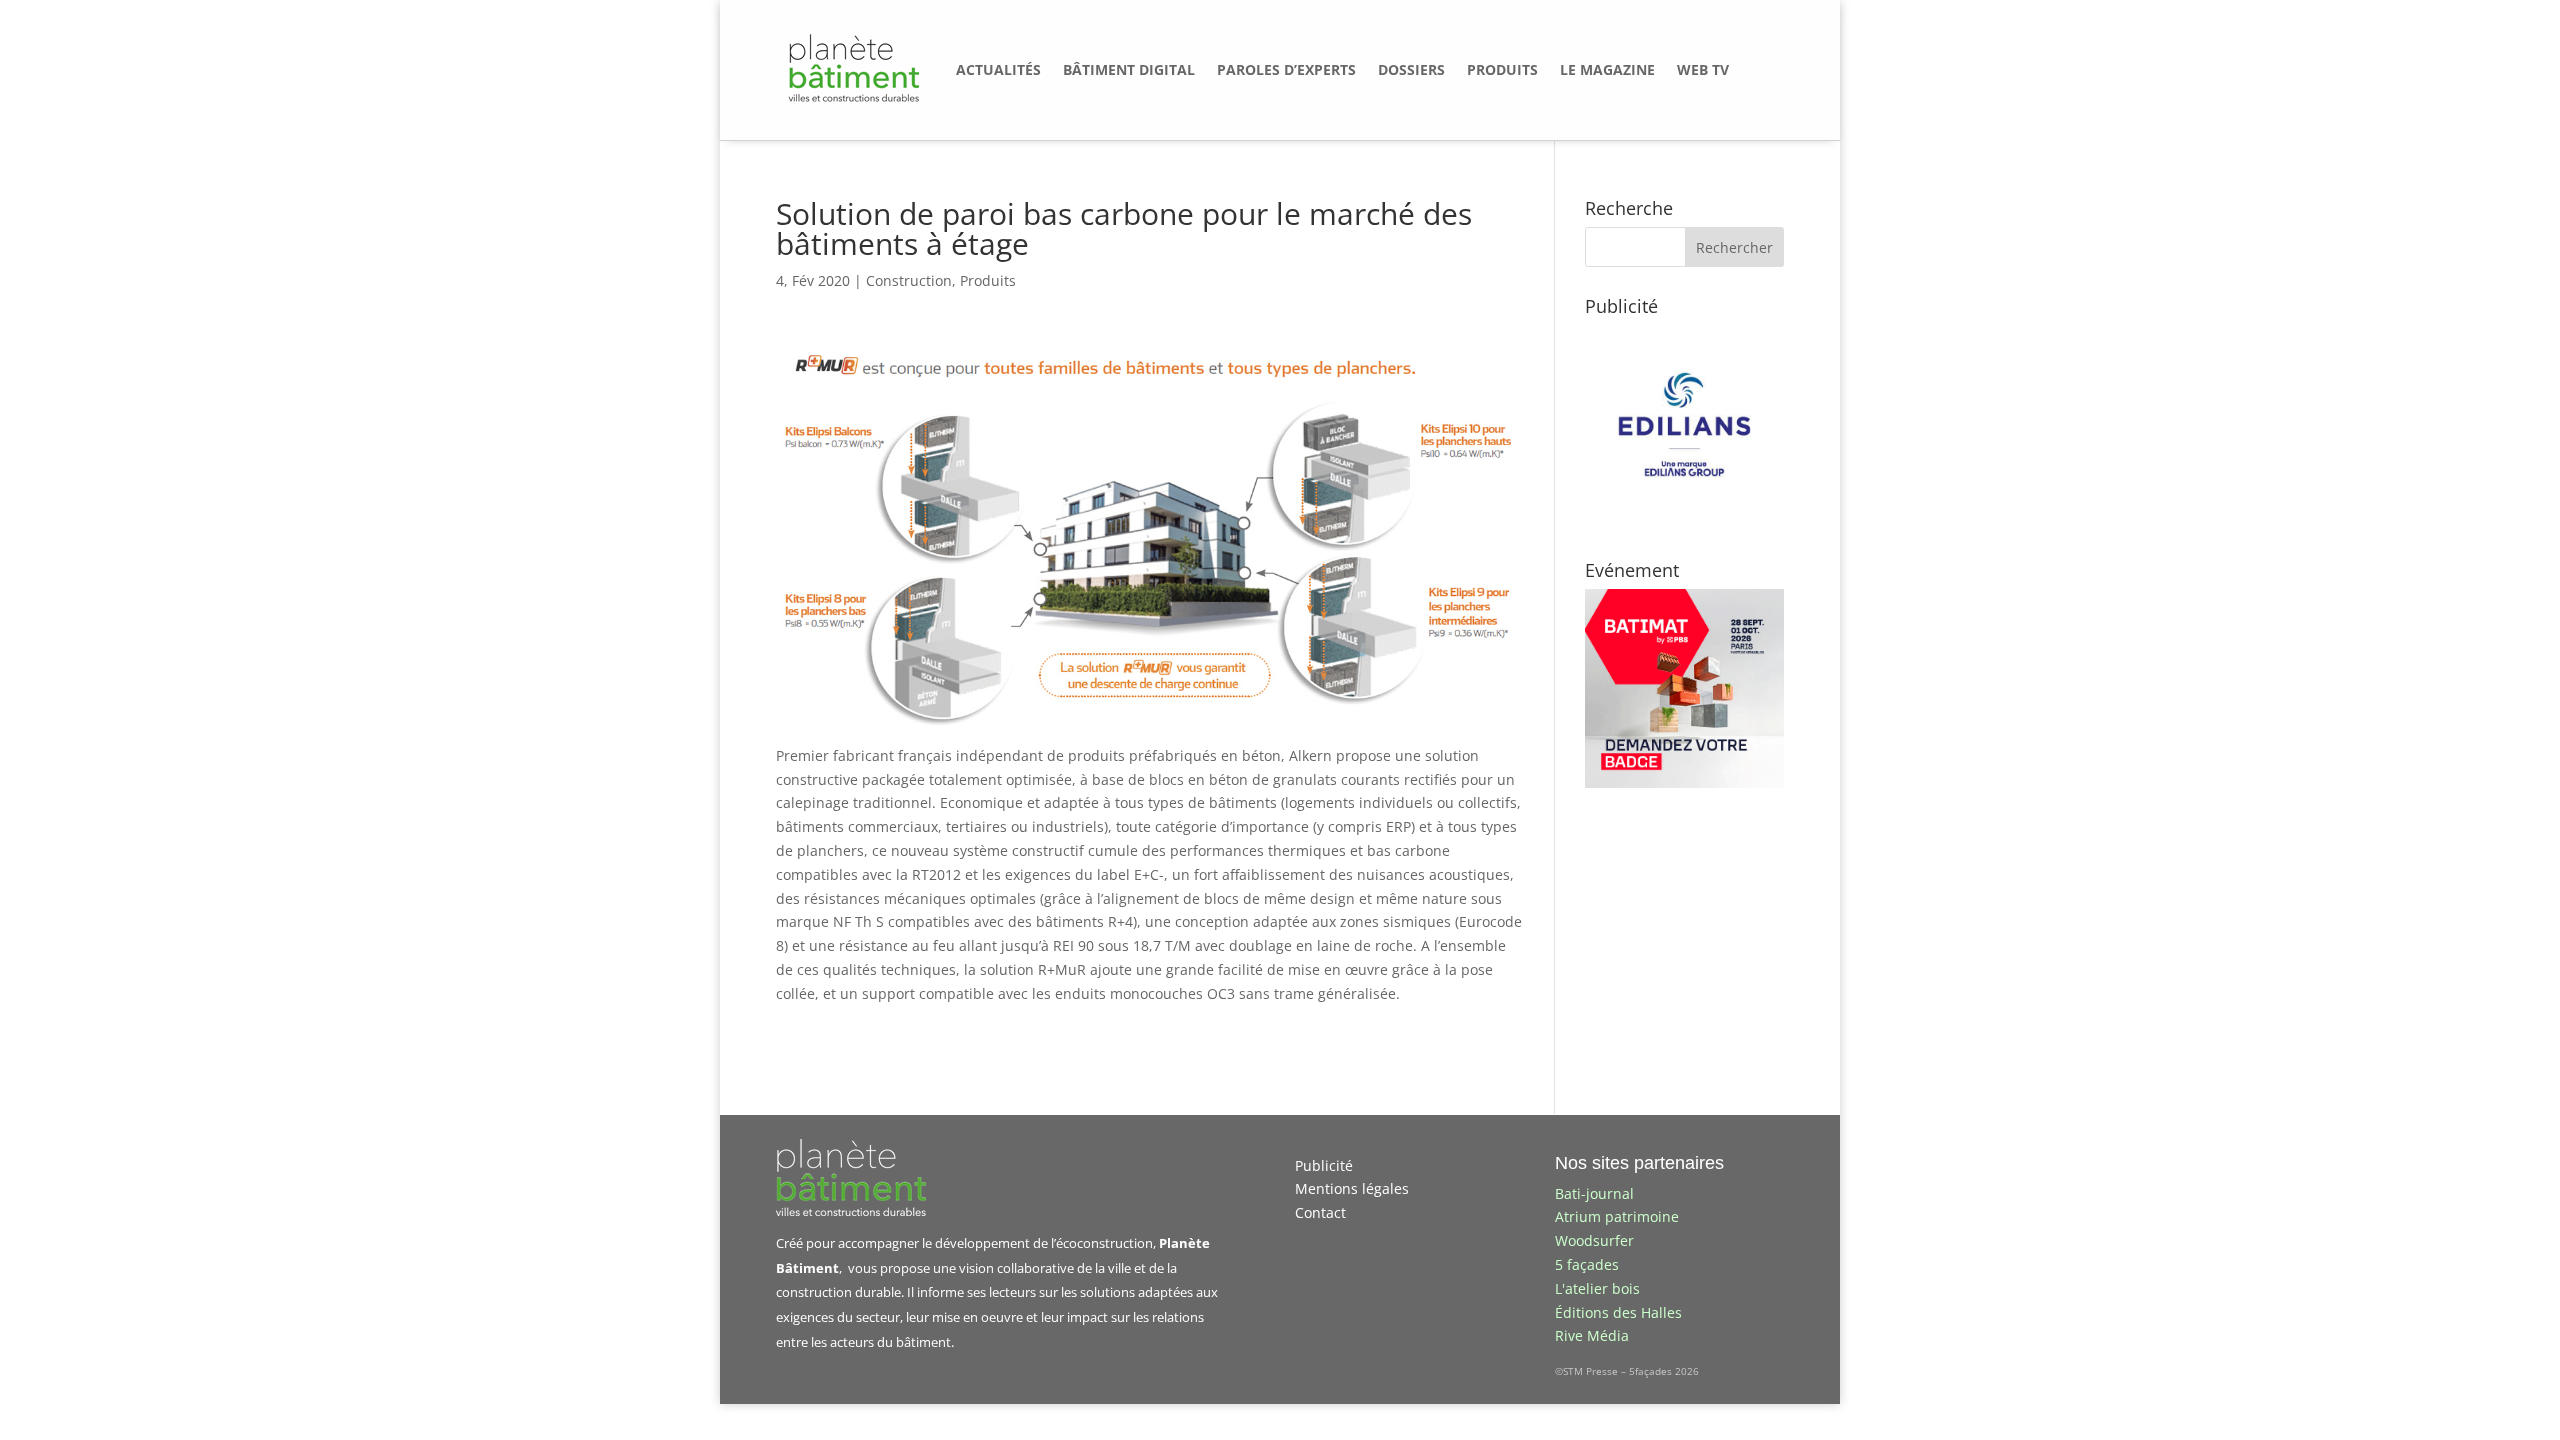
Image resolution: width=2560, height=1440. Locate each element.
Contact (1320, 1212)
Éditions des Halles (1618, 1312)
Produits (988, 280)
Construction (909, 280)
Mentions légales (1352, 1188)
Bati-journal (1594, 1193)
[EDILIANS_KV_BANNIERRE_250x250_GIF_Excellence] (1684, 518)
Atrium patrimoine (1617, 1216)
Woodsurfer (1594, 1240)
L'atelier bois (1597, 1288)
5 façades (1587, 1264)
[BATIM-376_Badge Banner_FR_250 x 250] (1684, 782)
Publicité (1324, 1165)
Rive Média (1592, 1335)
